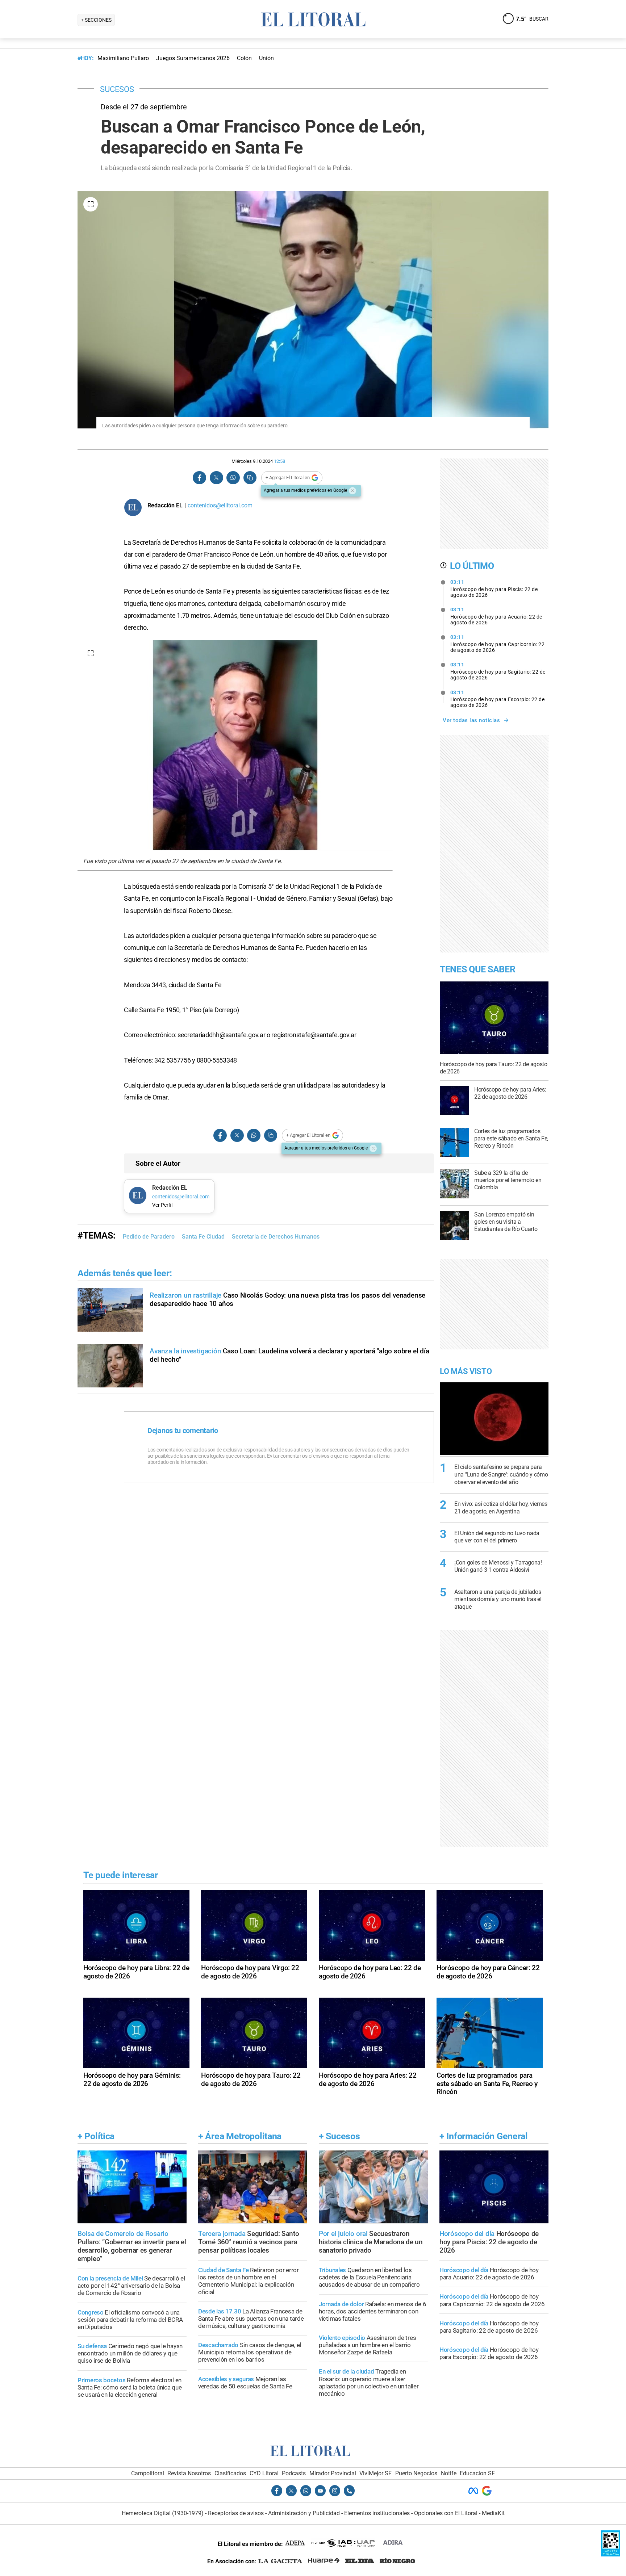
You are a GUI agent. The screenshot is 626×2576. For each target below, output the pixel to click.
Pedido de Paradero (149, 1237)
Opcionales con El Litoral (446, 2513)
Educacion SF (477, 2473)
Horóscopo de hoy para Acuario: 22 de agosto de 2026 (496, 616)
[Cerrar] (352, 491)
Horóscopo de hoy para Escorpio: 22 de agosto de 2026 (498, 699)
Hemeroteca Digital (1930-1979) (163, 2513)
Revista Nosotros (189, 2473)
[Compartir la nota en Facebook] (200, 478)
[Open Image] (91, 204)
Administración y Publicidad (304, 2513)
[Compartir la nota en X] (216, 478)
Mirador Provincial (333, 2473)
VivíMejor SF (375, 2473)
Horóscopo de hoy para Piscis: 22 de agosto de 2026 (494, 588)
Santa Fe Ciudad (203, 1237)
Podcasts (294, 2473)
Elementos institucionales (377, 2513)
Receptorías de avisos (236, 2513)
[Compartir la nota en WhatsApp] (233, 478)
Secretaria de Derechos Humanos (276, 1237)
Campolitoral (148, 2473)
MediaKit (493, 2513)
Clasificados (230, 2473)
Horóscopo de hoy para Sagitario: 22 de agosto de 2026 (498, 671)
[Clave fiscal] (611, 2554)
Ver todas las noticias (471, 720)
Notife (449, 2473)
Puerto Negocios (416, 2473)
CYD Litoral (264, 2473)
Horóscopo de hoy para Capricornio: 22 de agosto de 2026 (498, 644)
